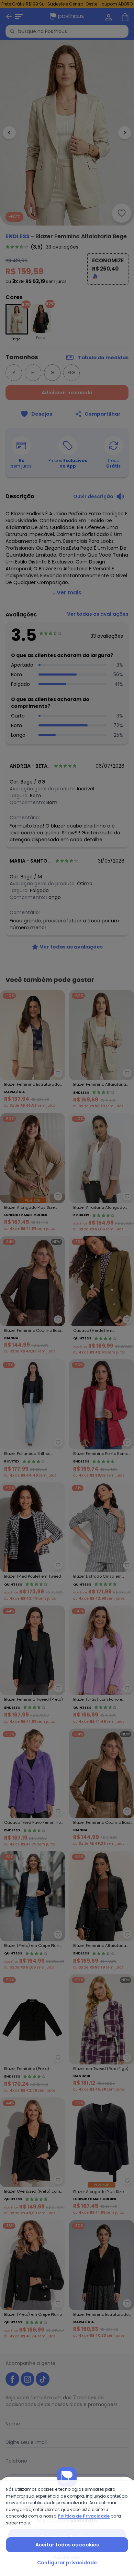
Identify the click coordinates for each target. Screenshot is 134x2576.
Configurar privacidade (67, 2563)
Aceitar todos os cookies (67, 2545)
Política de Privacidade (84, 2516)
